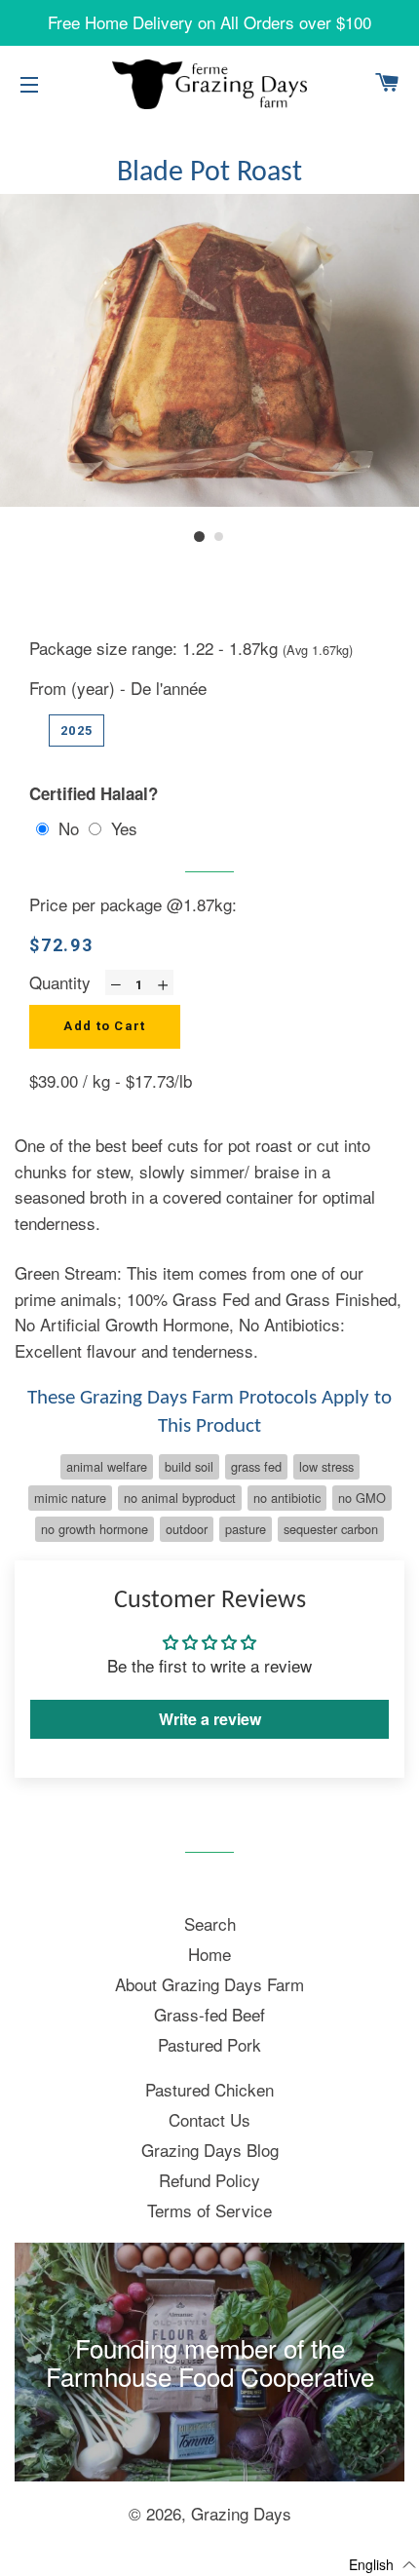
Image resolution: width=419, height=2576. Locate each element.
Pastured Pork (209, 2044)
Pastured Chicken (209, 2089)
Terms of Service (209, 2210)
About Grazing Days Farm (209, 1984)
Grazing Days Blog (210, 2150)
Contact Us (209, 2119)
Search (210, 1923)
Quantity (60, 982)
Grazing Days (241, 2513)
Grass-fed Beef (209, 2014)
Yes (124, 828)
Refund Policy (209, 2180)
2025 (76, 731)
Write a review (210, 1719)
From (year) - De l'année (118, 688)
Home (209, 1954)
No (69, 828)
